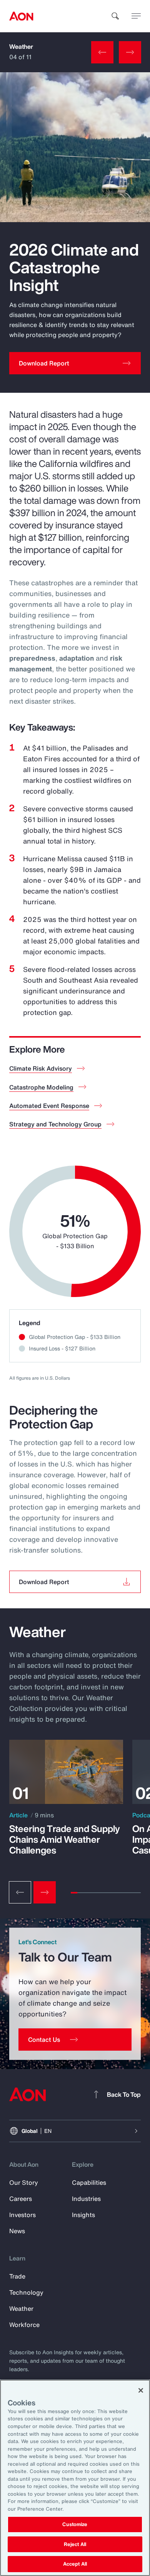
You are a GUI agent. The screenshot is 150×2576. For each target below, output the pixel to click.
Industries (86, 2199)
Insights (83, 2215)
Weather (21, 47)
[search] (115, 16)
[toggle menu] (136, 16)
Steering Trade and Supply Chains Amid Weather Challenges (65, 1839)
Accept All (75, 2564)
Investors (22, 2215)
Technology (26, 2292)
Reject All (75, 2544)
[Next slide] (45, 1892)
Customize (75, 2524)
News (17, 2231)
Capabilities (89, 2182)
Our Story (24, 2182)
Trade (17, 2276)
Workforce (24, 2325)
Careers (21, 2199)
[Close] (141, 2390)
